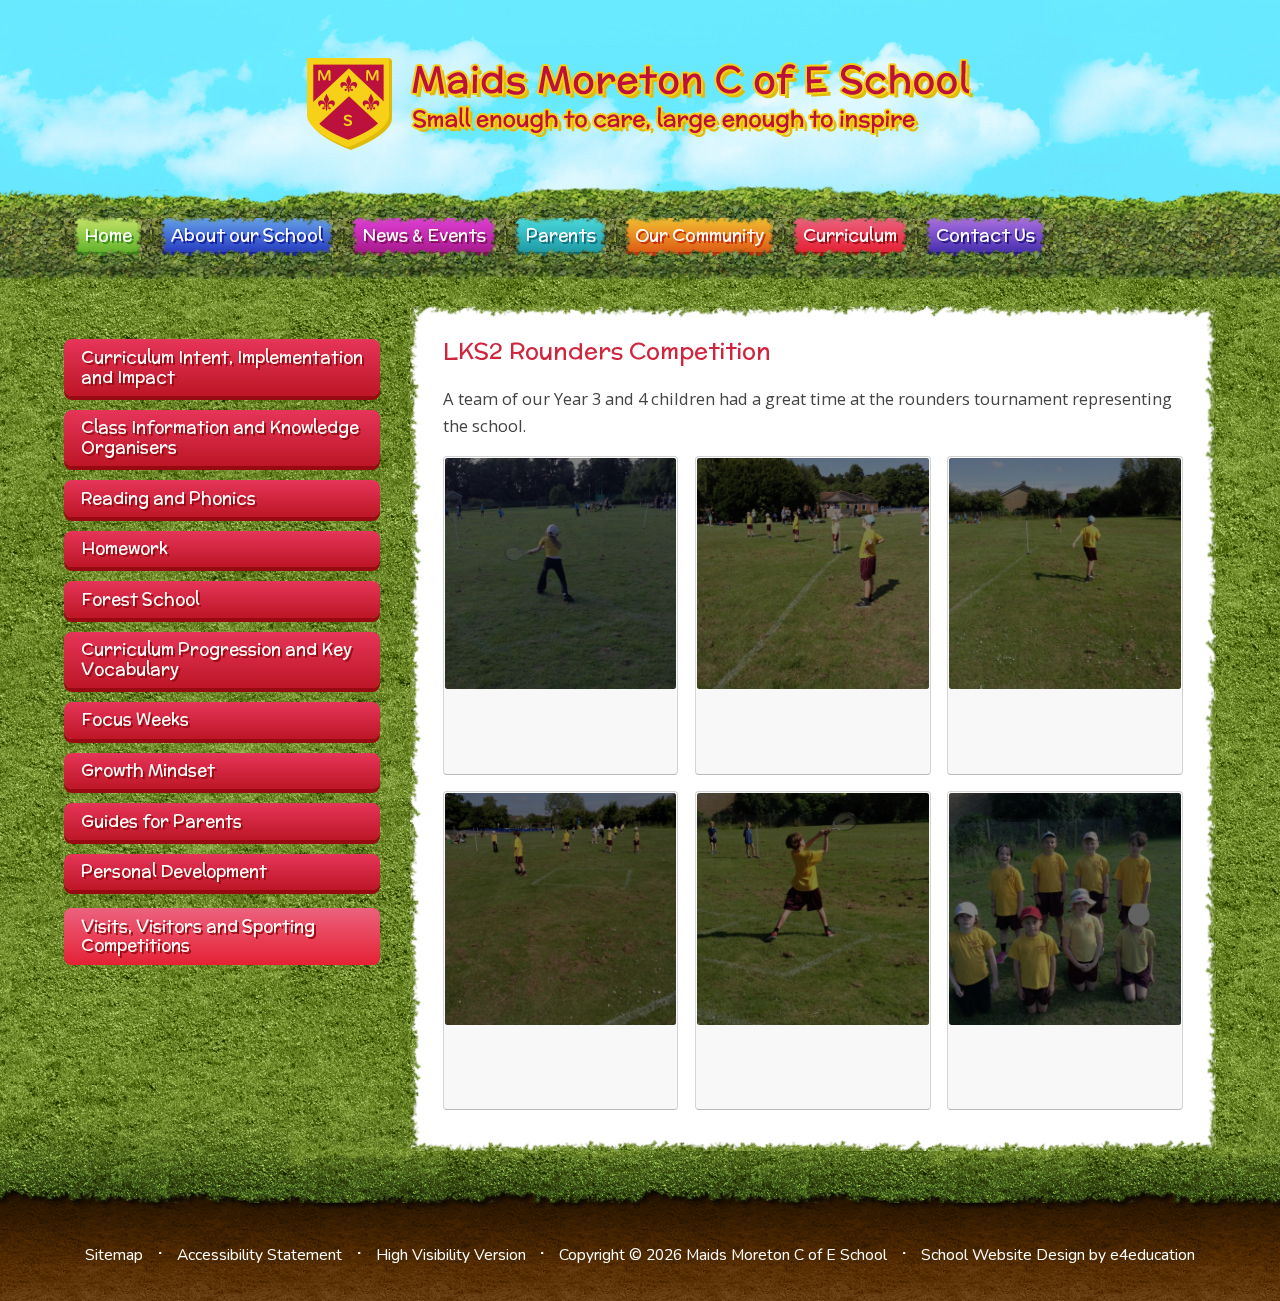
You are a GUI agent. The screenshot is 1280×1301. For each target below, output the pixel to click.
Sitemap (114, 1255)
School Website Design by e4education (1058, 1255)
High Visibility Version (451, 1255)
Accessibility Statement (259, 1255)
